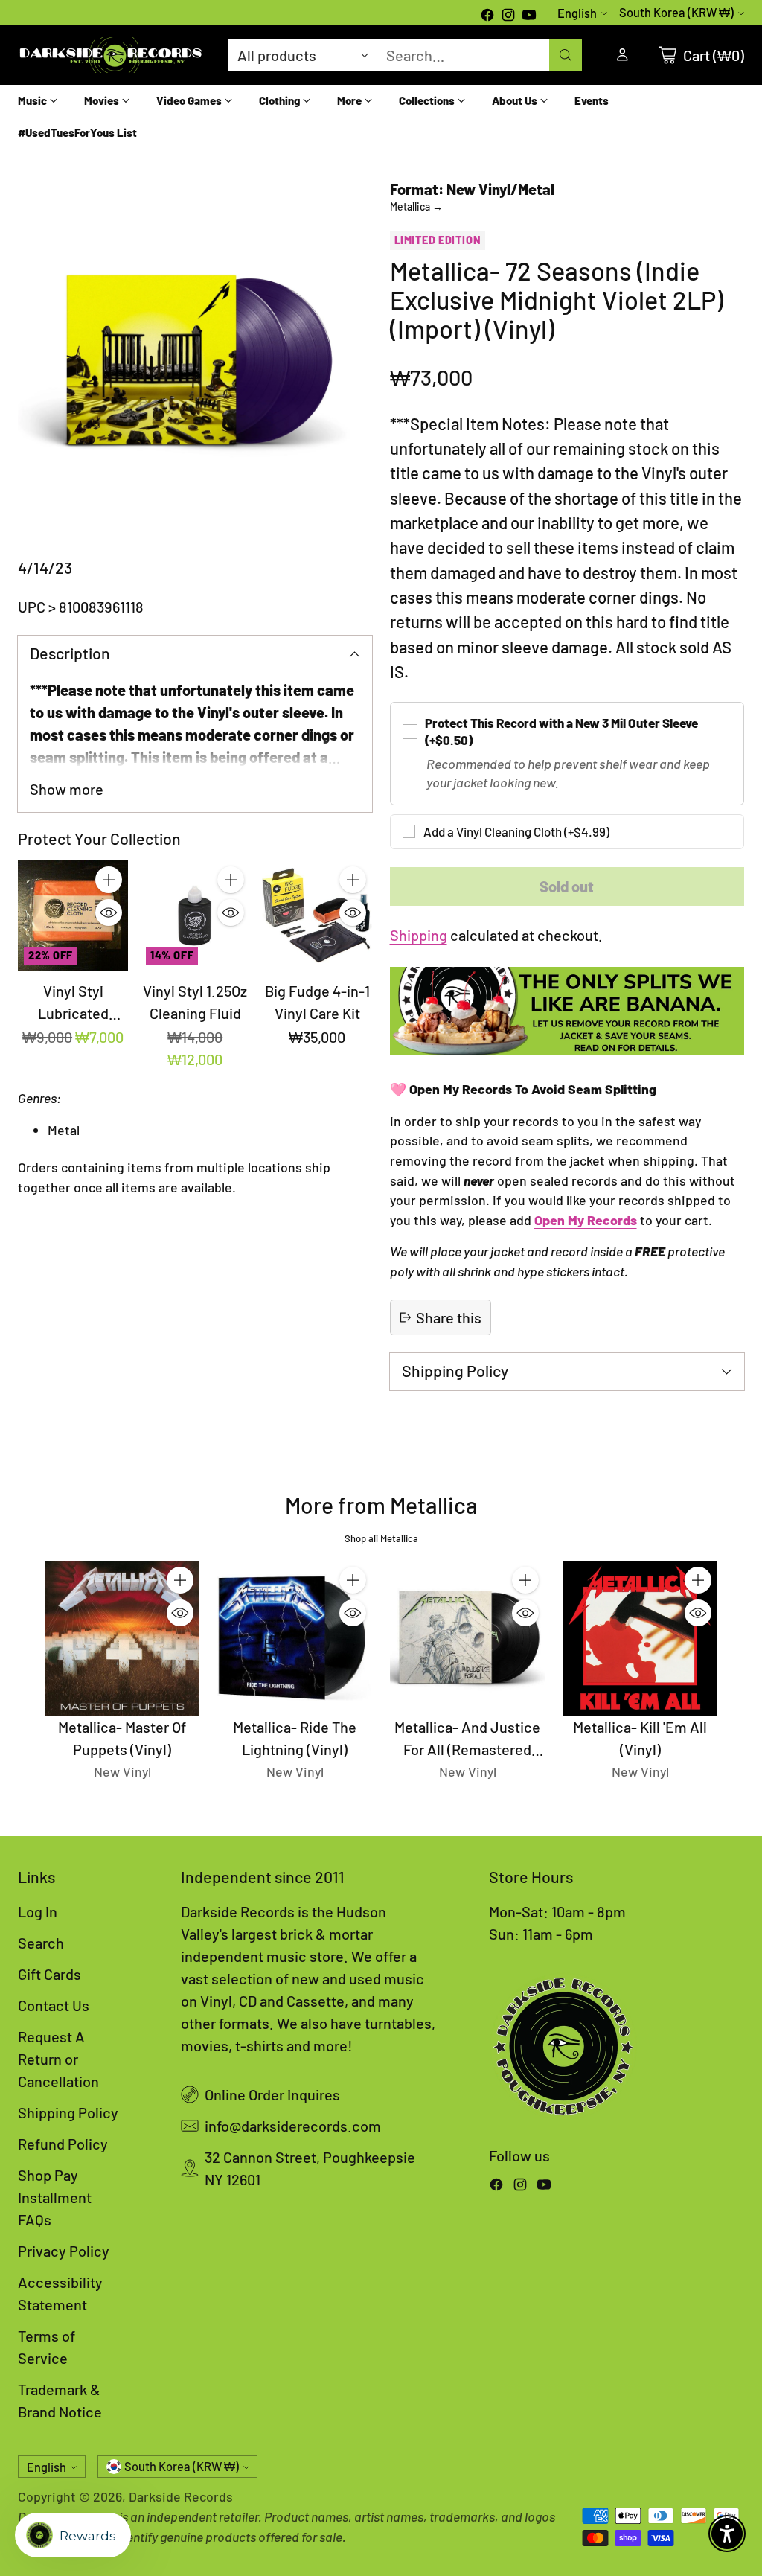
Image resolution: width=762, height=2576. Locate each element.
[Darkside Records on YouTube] (529, 16)
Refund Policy (63, 2144)
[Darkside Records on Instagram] (508, 16)
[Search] (566, 55)
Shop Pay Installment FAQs (55, 2197)
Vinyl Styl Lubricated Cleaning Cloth (73, 1013)
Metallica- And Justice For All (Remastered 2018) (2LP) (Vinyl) (467, 1749)
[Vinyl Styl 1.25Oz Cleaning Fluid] (195, 915)
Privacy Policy (64, 2251)
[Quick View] (109, 913)
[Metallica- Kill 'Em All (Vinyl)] (640, 1638)
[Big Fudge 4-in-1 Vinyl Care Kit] (317, 915)
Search (41, 1943)
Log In (38, 1911)
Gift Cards (49, 1974)
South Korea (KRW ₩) (676, 12)
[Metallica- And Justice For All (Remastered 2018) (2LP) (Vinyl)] (467, 1638)
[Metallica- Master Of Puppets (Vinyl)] (122, 1638)
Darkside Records (181, 2496)
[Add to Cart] (109, 880)
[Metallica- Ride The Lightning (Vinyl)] (295, 1638)
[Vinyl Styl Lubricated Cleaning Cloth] (73, 915)
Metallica (416, 207)
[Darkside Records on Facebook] (487, 16)
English (577, 13)
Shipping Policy (68, 2112)
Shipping (419, 935)
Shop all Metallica (381, 1538)
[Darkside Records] (111, 55)
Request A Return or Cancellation (58, 2059)
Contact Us (54, 2005)
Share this (449, 1317)
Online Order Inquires (272, 2094)
